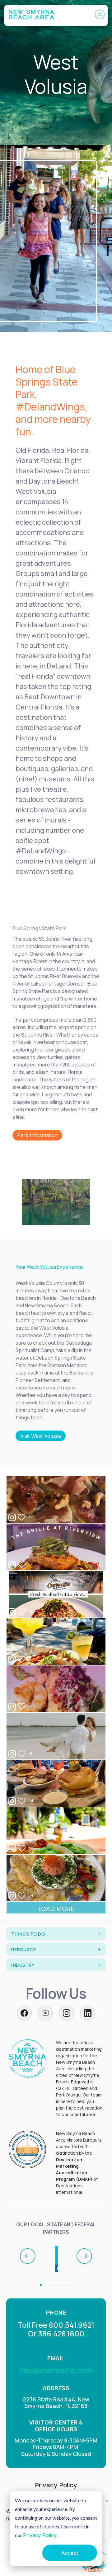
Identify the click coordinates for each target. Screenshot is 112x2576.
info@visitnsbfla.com (56, 2370)
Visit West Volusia (41, 1436)
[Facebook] (24, 2013)
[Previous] (28, 2256)
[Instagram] (67, 2013)
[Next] (84, 2256)
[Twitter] (45, 2013)
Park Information (37, 1135)
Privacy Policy (40, 2535)
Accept (70, 2553)
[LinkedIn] (88, 2013)
